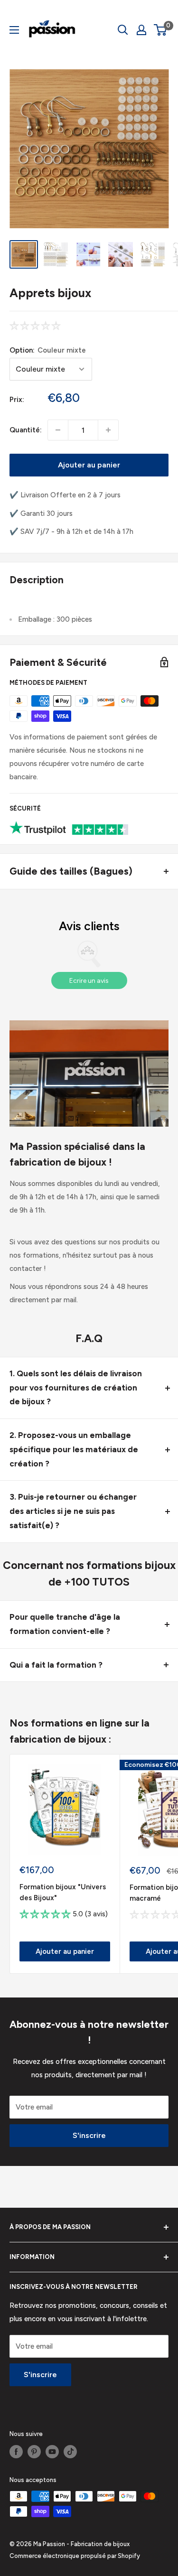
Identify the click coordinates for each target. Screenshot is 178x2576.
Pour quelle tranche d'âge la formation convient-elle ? (65, 1624)
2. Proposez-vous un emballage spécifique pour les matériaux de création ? (74, 1449)
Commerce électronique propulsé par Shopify (75, 2556)
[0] (161, 30)
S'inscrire (89, 2135)
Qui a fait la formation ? (56, 1665)
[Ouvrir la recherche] (123, 30)
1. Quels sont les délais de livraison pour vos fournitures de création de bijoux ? (76, 1388)
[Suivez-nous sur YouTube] (52, 2452)
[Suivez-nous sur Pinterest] (34, 2452)
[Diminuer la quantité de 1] (58, 430)
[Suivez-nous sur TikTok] (70, 2452)
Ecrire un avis (89, 981)
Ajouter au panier (89, 465)
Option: (48, 350)
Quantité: (26, 430)
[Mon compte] (141, 30)
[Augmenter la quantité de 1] (108, 430)
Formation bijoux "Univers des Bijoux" (63, 1892)
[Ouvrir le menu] (14, 30)
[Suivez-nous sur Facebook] (16, 2452)
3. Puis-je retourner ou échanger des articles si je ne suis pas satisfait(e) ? (73, 1511)
